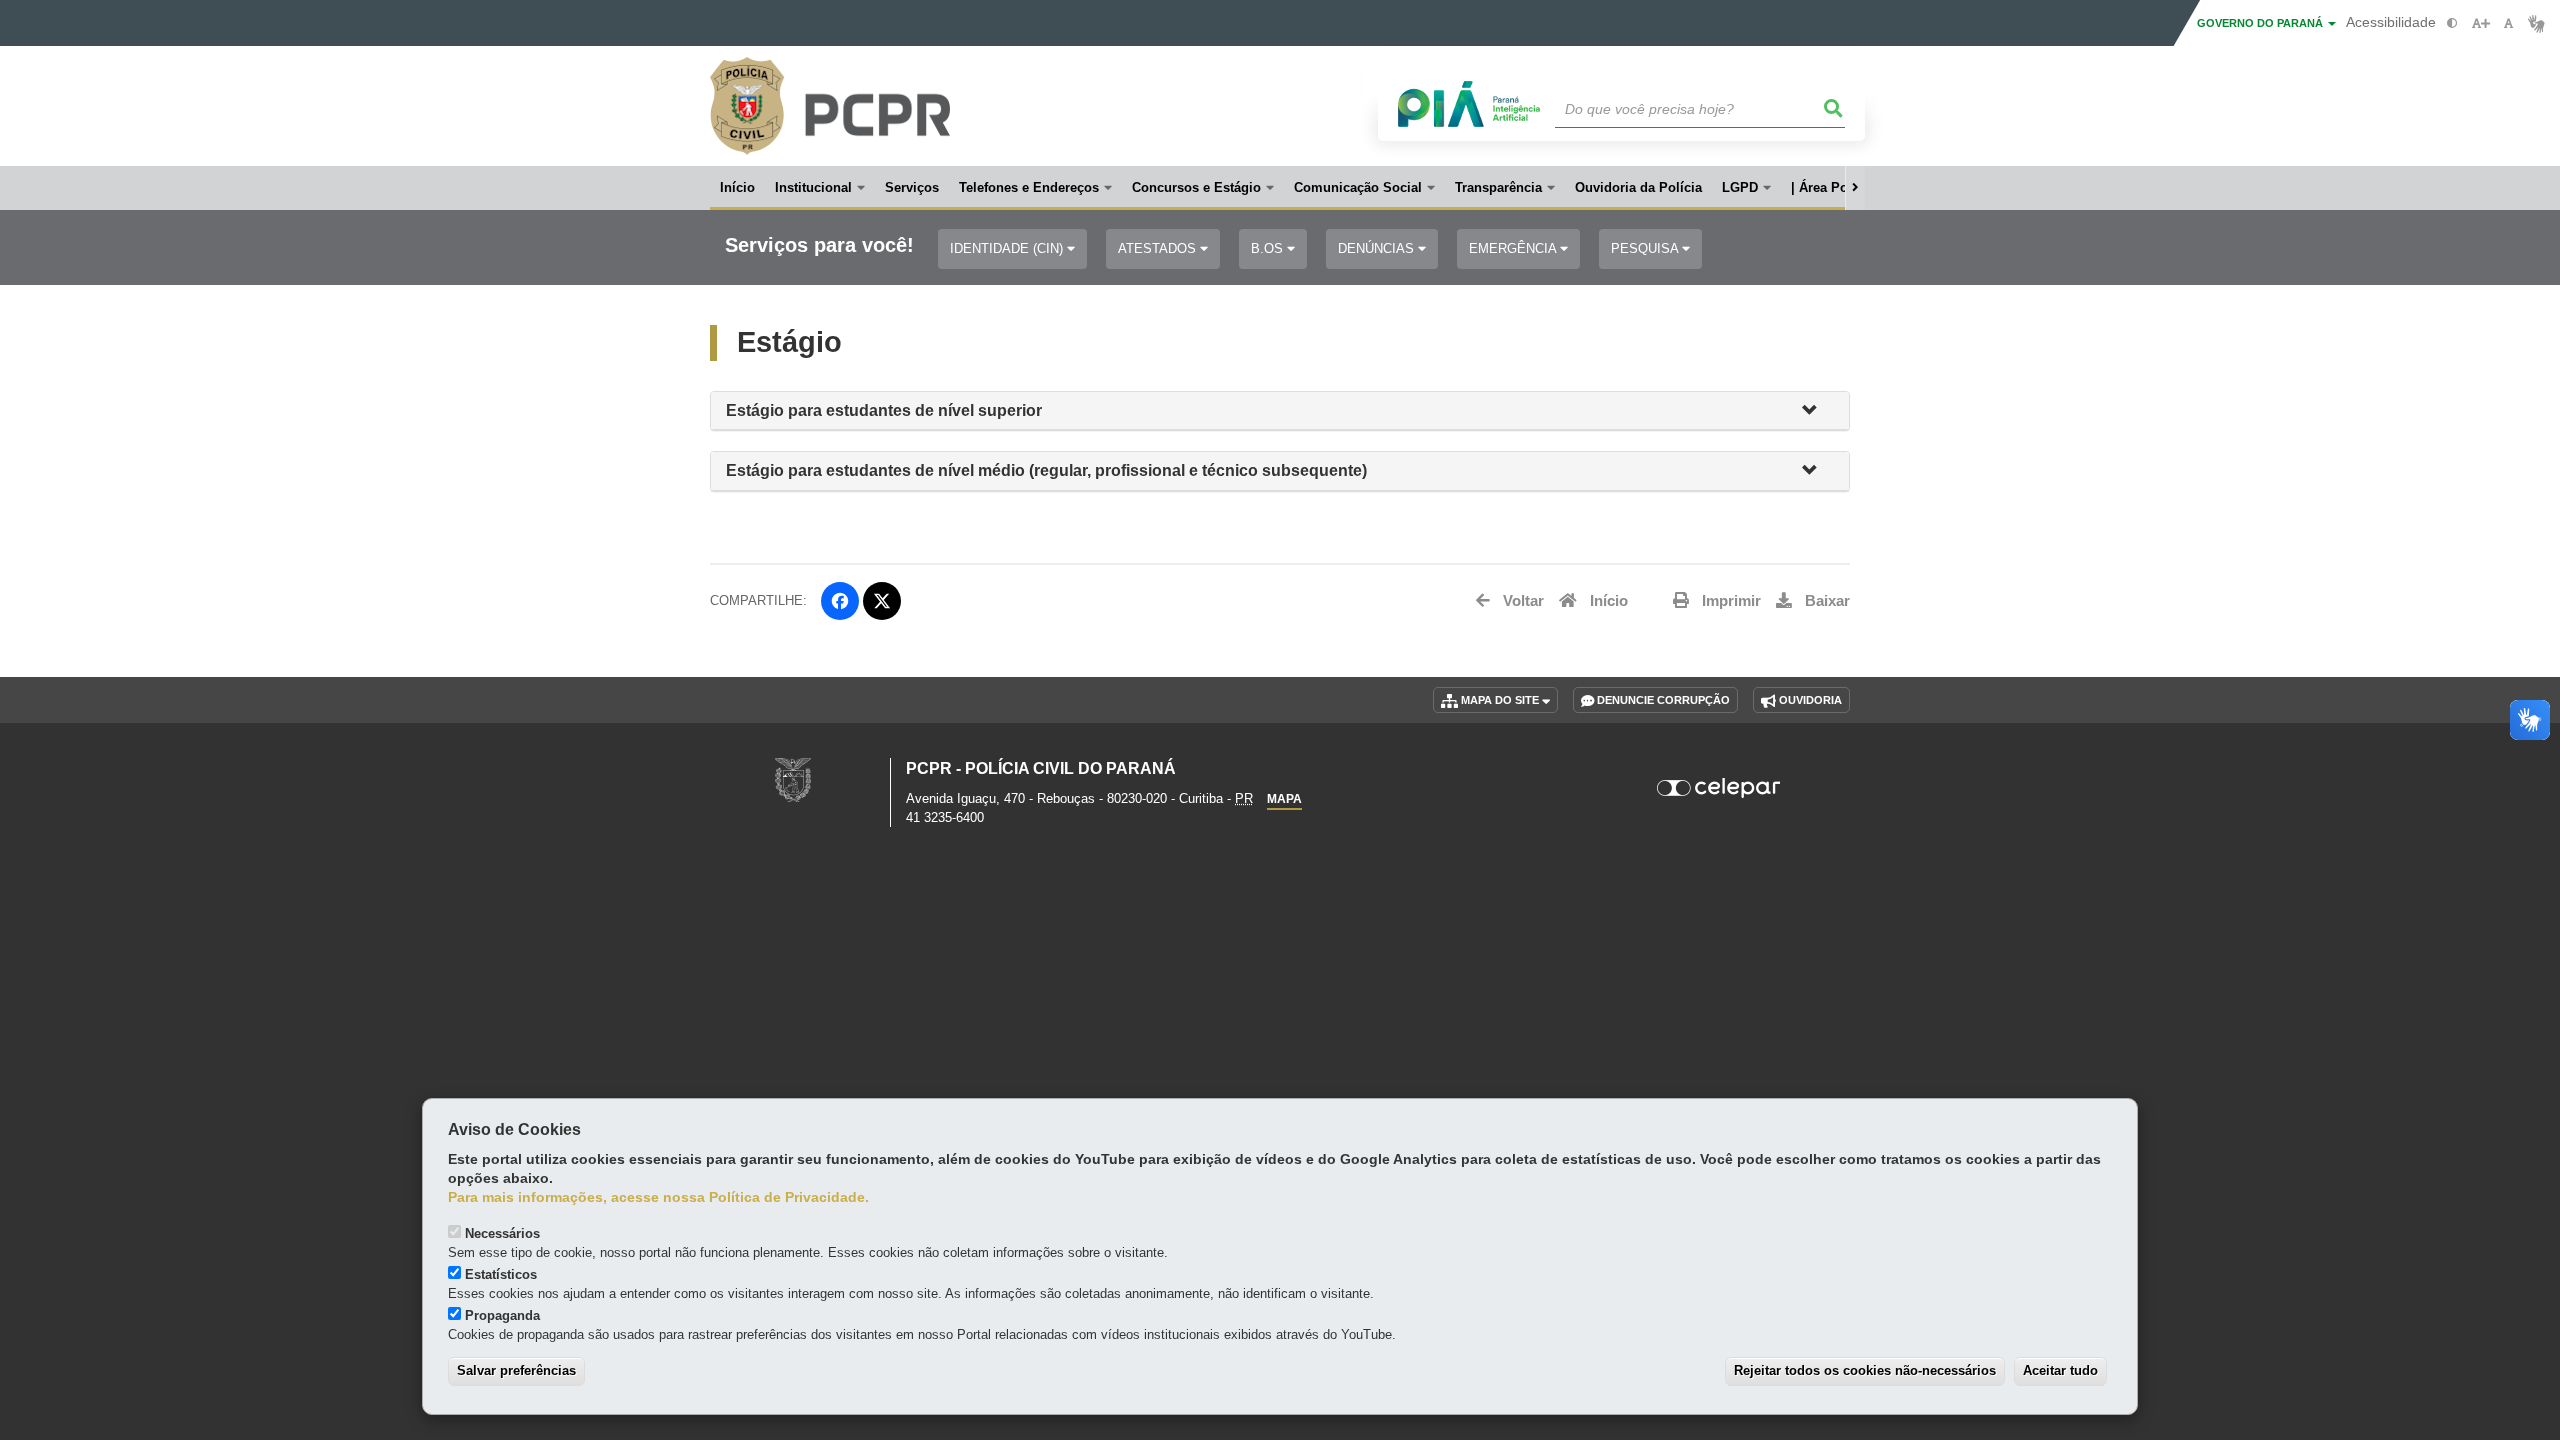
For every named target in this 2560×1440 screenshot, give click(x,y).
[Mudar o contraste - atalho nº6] (2452, 23)
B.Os (1269, 248)
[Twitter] (882, 601)
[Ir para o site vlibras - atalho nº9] (2536, 23)
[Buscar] (1834, 109)
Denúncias (1378, 248)
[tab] (1280, 411)
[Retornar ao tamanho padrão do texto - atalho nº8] (2508, 23)
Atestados (1159, 248)
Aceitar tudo (2060, 1370)
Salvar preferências (516, 1370)
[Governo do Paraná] (793, 778)
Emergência (1514, 248)
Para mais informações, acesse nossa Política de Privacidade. (658, 1197)
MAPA (1284, 799)
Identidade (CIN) (1008, 248)
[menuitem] (820, 188)
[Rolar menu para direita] (1855, 188)
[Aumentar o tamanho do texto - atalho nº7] (2480, 23)
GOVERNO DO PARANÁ (2261, 23)
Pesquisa (1646, 248)
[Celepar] (1719, 788)
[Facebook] (840, 601)
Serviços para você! (819, 245)
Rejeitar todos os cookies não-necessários (1865, 1370)
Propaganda (502, 1315)
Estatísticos (501, 1274)
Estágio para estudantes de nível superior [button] (884, 410)
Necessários (502, 1233)
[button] (1818, 411)
